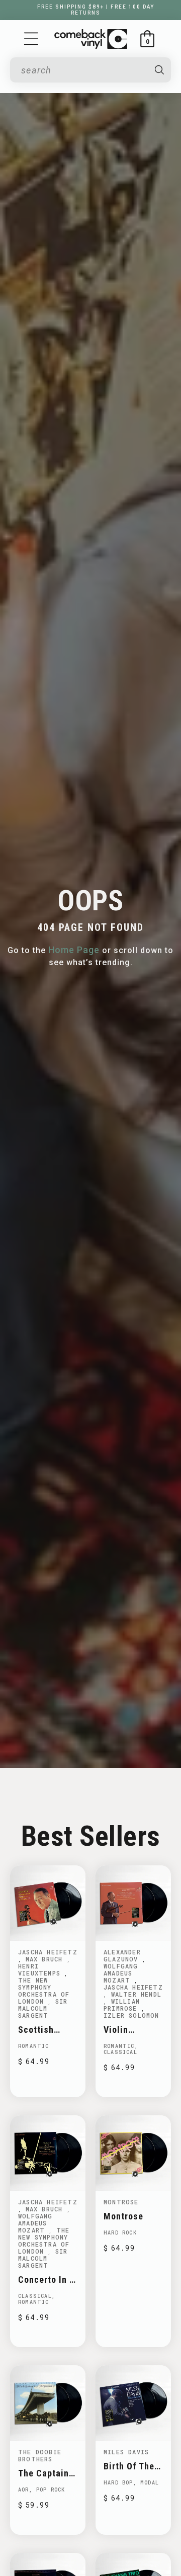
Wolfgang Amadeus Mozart (121, 1973)
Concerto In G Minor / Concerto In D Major (47, 2280)
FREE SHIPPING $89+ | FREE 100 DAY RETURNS (96, 10)
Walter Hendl (136, 1994)
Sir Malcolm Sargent (43, 2008)
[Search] (159, 70)
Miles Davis (126, 2452)
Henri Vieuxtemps (41, 1969)
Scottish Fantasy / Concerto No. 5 (46, 2030)
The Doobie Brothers (40, 2455)
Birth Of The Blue (129, 2466)
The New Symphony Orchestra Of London (44, 1991)
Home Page (74, 950)
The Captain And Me (43, 2473)
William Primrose (122, 2005)
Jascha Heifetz (48, 1952)
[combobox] (83, 70)
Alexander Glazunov (123, 1955)
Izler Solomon (131, 2015)
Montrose (121, 2202)
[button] (31, 39)
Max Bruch (46, 1959)
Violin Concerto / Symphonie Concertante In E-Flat (129, 2030)
